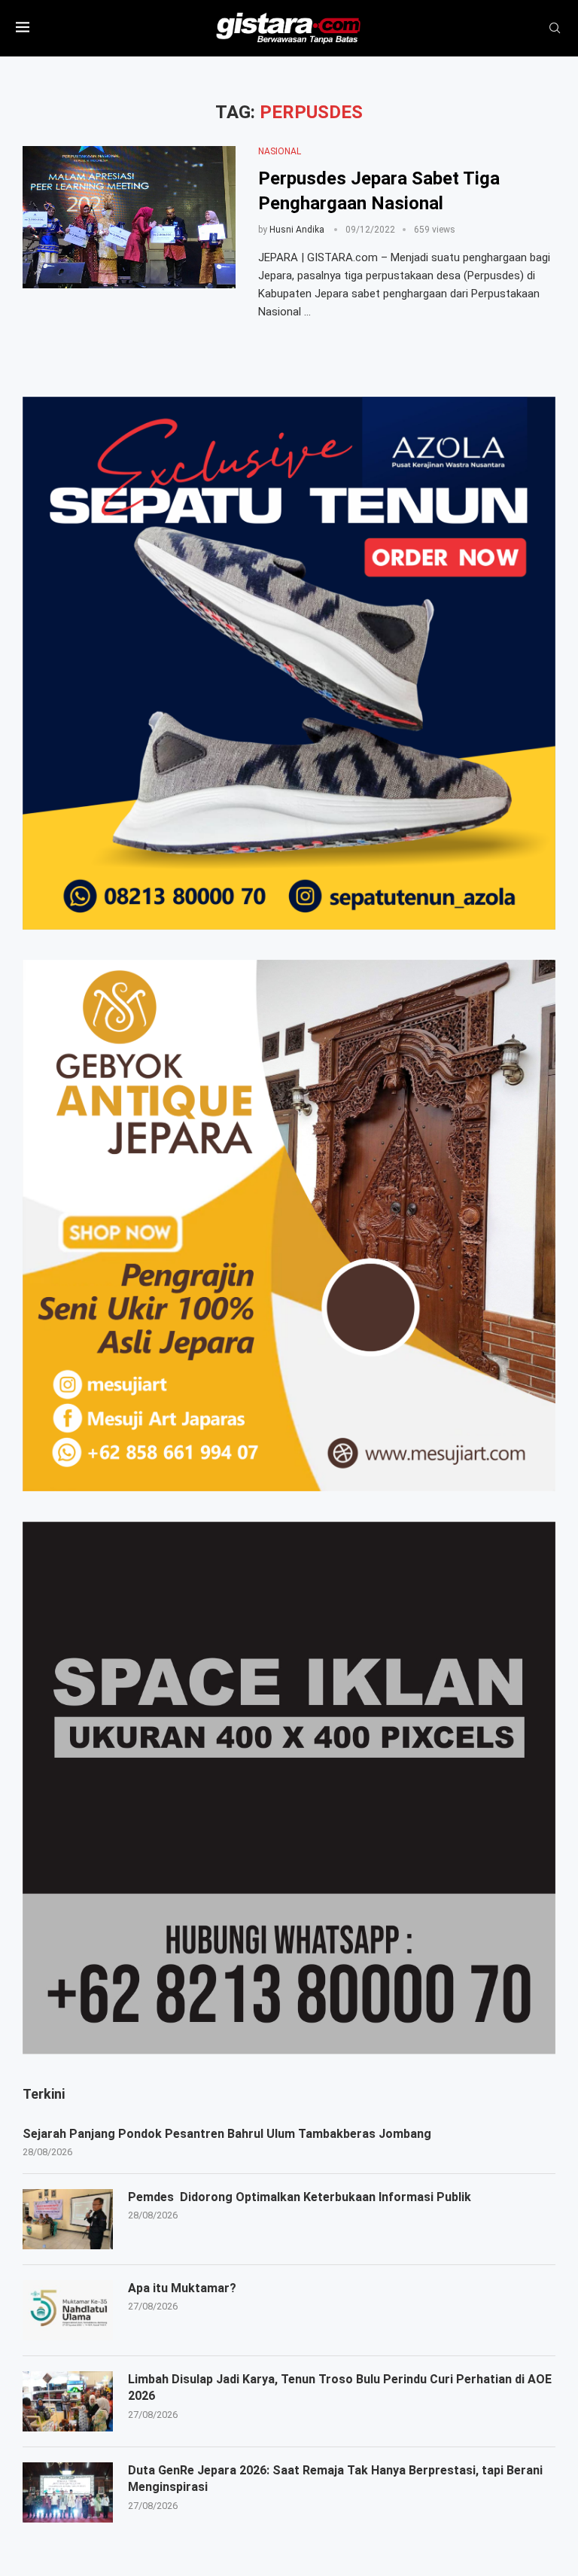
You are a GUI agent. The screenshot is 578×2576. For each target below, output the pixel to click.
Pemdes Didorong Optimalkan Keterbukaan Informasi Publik (300, 2197)
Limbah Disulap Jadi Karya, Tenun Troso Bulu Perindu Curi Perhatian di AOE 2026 (340, 2387)
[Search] (555, 29)
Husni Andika (297, 230)
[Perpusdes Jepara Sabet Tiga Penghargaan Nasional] (129, 217)
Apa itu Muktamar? (182, 2288)
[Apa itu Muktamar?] (68, 2310)
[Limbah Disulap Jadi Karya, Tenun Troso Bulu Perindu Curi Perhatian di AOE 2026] (68, 2401)
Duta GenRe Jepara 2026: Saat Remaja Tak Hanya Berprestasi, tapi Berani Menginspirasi (335, 2479)
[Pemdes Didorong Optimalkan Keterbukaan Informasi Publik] (68, 2219)
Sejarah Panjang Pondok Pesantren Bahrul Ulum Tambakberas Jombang (227, 2134)
